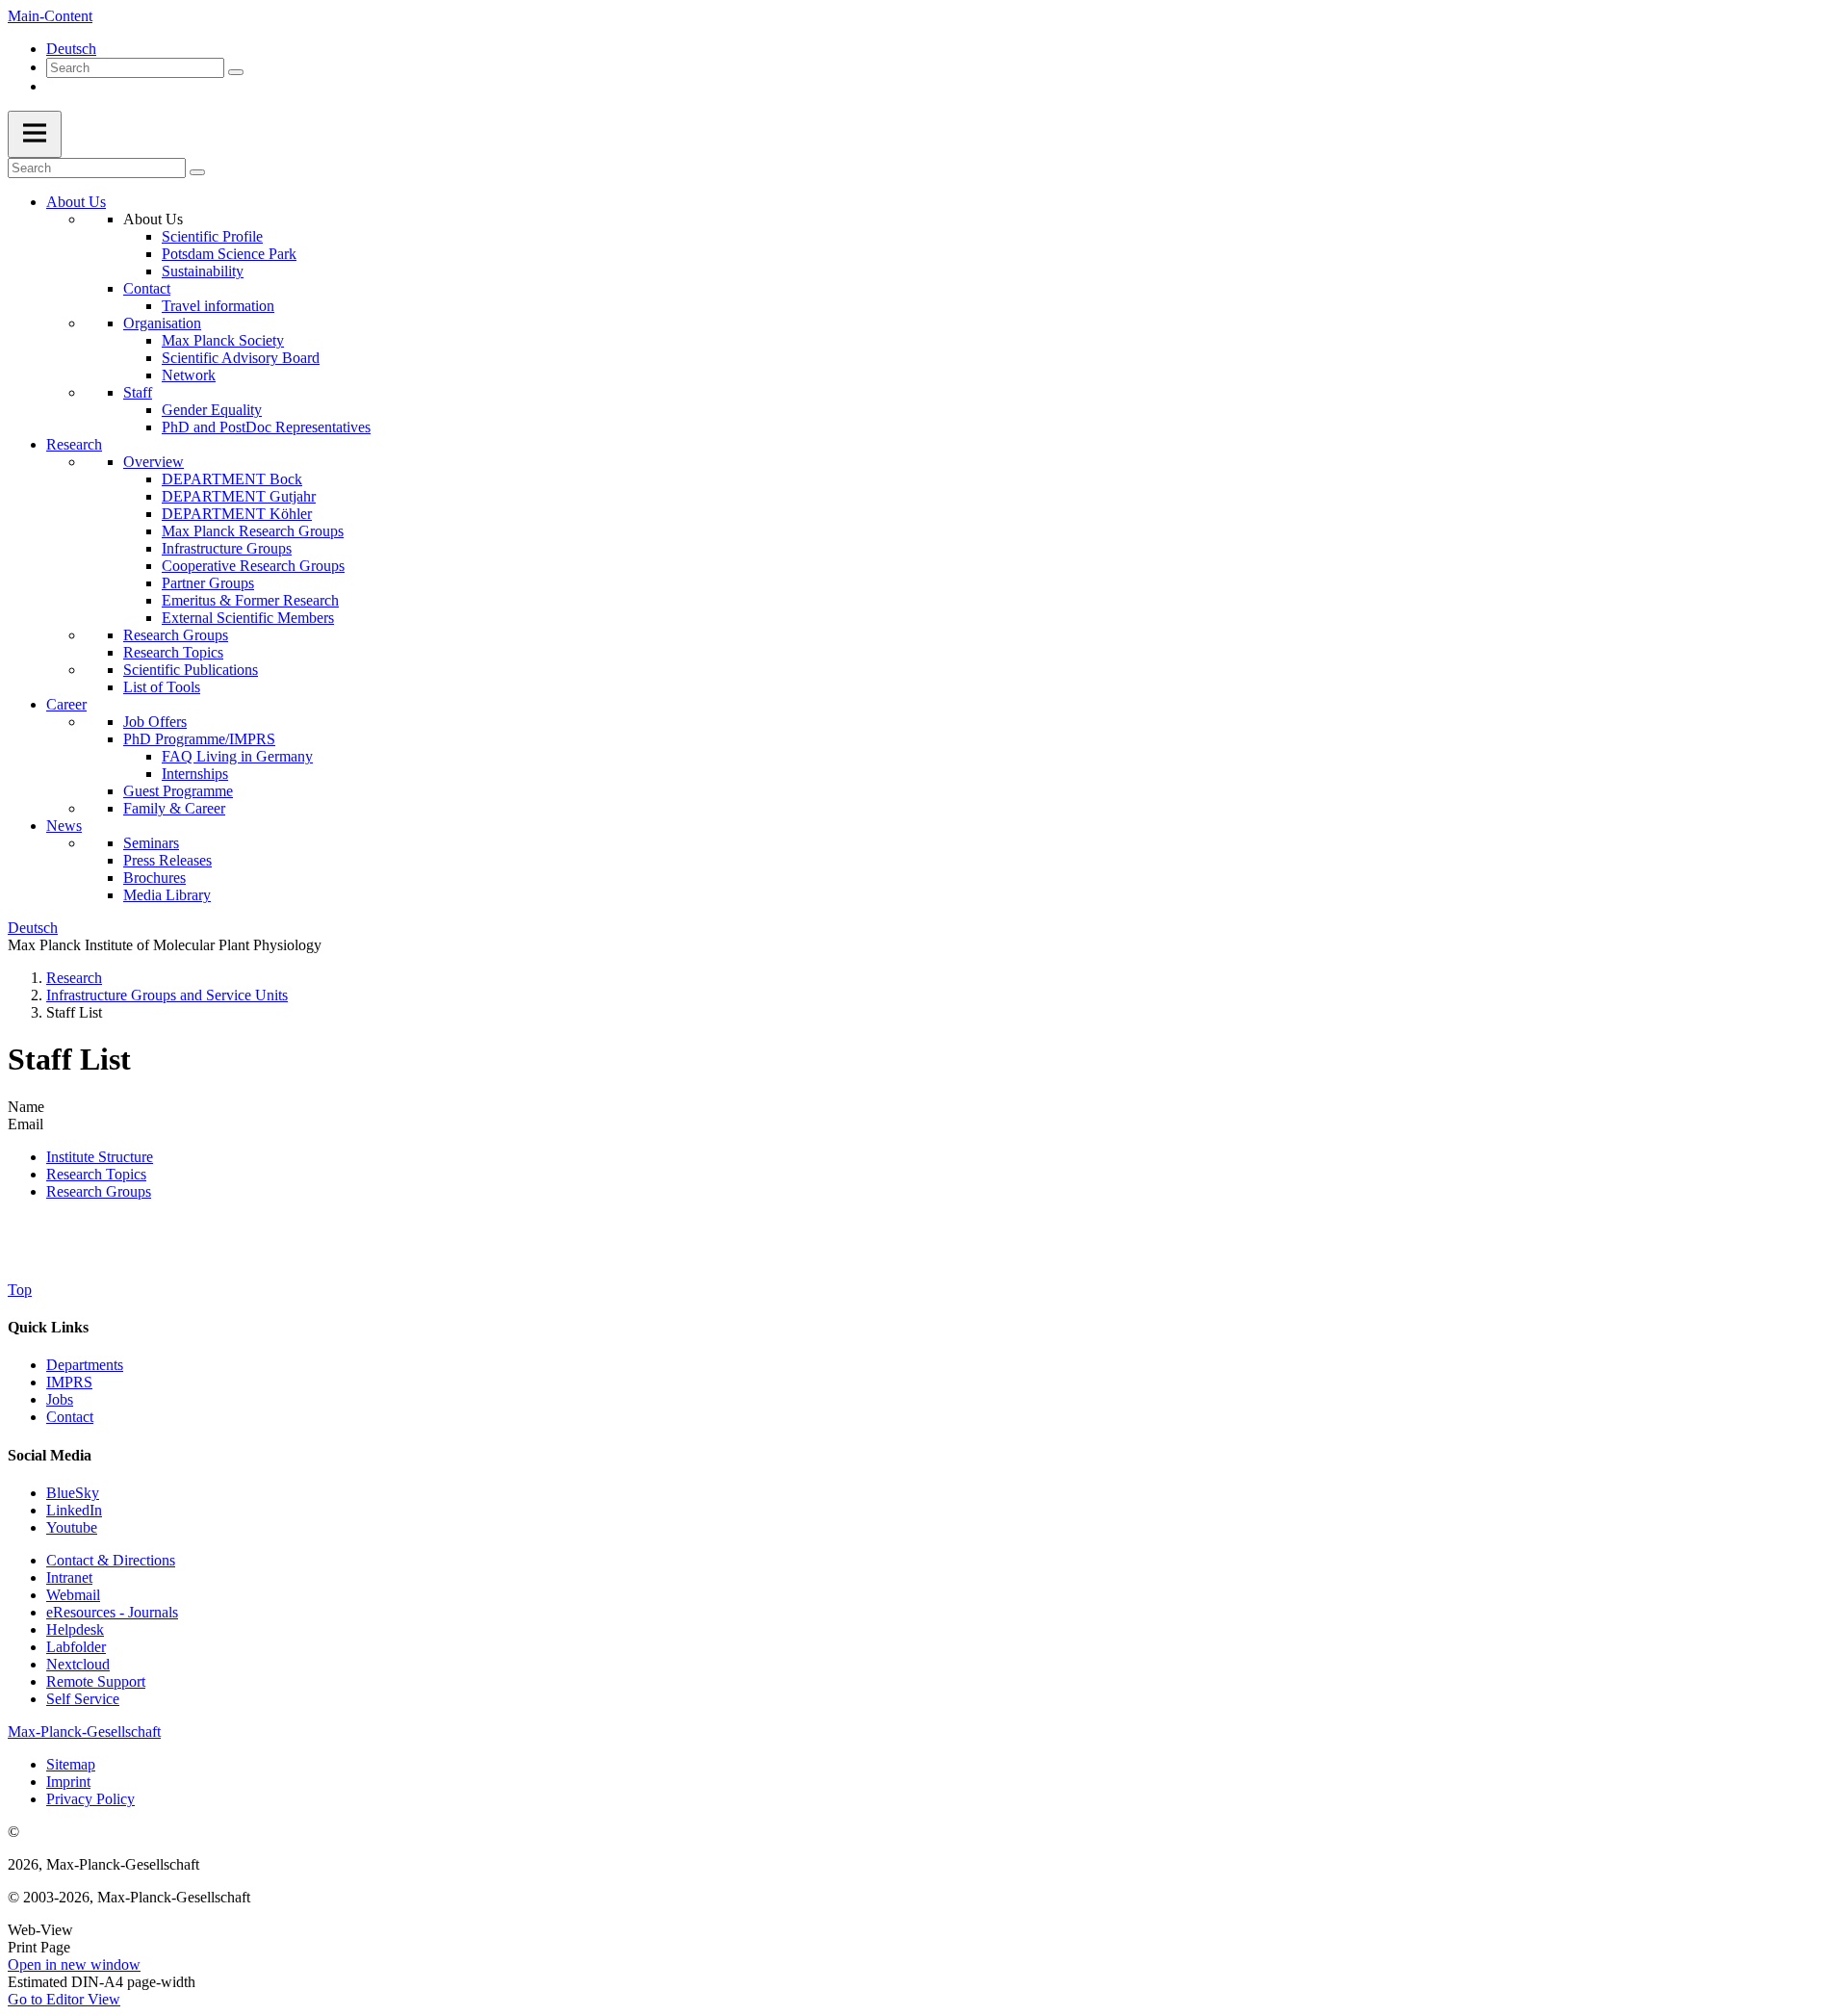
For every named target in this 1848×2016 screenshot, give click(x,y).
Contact (147, 288)
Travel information (218, 306)
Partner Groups (208, 583)
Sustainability (203, 271)
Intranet (69, 1577)
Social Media (50, 1455)
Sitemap (71, 1764)
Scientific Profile (212, 236)
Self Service (83, 1699)
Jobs (60, 1399)
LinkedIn (74, 1510)
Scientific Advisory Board (241, 358)
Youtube (72, 1527)
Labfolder (76, 1647)
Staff (138, 392)
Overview (154, 462)
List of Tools (162, 687)
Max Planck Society (223, 340)
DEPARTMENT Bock (232, 479)
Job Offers (155, 722)
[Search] (236, 72)
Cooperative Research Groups (253, 566)
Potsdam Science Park (229, 254)
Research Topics (173, 652)
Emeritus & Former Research (250, 600)
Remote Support (96, 1681)
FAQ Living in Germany (237, 756)
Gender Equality (212, 410)
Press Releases (167, 860)
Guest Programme (178, 791)
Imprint (68, 1782)
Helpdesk (75, 1629)
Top (20, 1290)
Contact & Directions (111, 1560)
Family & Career (174, 808)
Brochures (154, 878)
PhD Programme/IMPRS (199, 739)
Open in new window (74, 1964)
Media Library (167, 895)
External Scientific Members (248, 618)
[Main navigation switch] (35, 134)
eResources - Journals (112, 1612)
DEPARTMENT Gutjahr (239, 496)
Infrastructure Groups (227, 548)
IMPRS (69, 1382)
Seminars (151, 843)
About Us (76, 202)
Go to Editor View (64, 1999)
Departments (85, 1365)
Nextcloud (78, 1664)
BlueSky (73, 1493)
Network (189, 375)
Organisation (162, 323)
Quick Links (48, 1327)
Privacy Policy (90, 1799)
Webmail (73, 1595)
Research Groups (176, 635)
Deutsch (71, 49)
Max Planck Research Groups (253, 531)
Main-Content (50, 16)
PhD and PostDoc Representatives (266, 427)
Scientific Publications (191, 670)
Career (66, 704)
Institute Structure (100, 1157)
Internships (195, 774)
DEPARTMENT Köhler (237, 514)
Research (74, 444)
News (64, 826)
